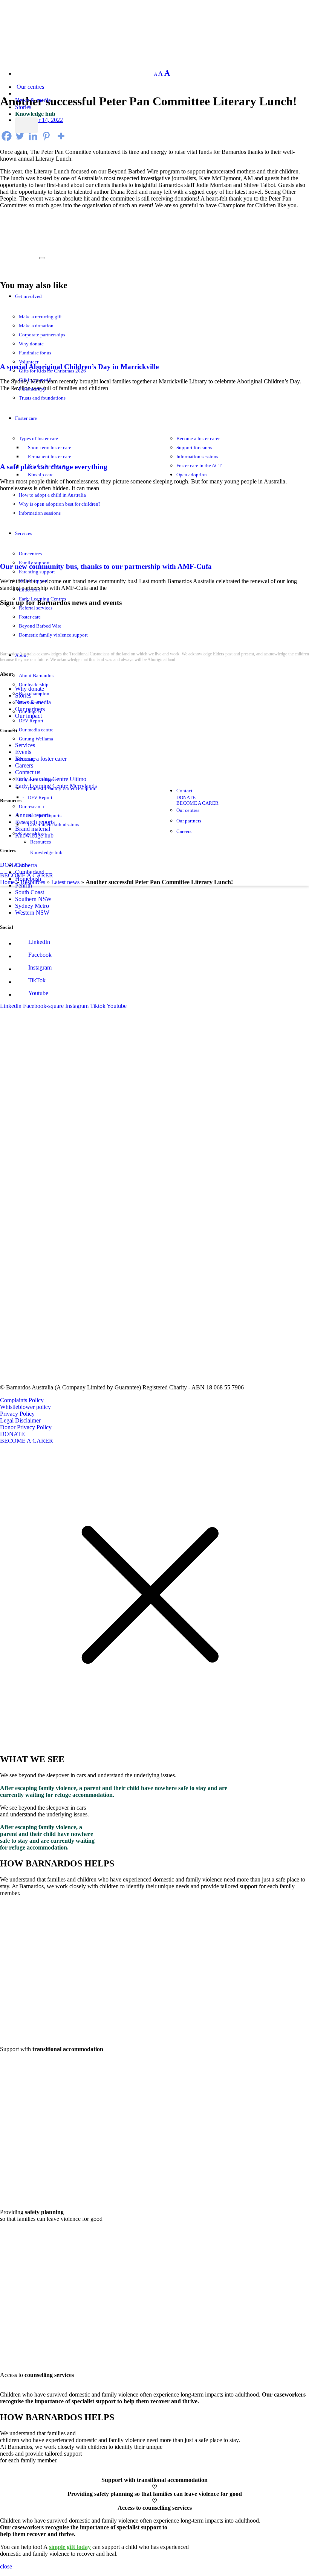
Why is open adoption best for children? (60, 504)
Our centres (30, 87)
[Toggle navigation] (42, 258)
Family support (34, 563)
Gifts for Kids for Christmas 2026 (52, 371)
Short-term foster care (50, 448)
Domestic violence (38, 780)
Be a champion (34, 694)
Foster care (26, 418)
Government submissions (54, 825)
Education (29, 590)
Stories (23, 107)
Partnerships (31, 834)
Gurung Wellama (36, 739)
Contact (184, 791)
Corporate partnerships (42, 335)
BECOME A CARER (27, 875)
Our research (31, 807)
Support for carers (194, 448)
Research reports (45, 816)
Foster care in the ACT (199, 466)
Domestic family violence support (53, 635)
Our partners (189, 821)
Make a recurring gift (40, 317)
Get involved (28, 296)
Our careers (30, 703)
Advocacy (25, 759)
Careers (184, 831)
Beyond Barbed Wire (40, 626)
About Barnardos (36, 676)
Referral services (36, 608)
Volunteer (29, 362)
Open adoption (192, 475)
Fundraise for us (35, 353)
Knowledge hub (35, 114)
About (21, 655)
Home (7, 882)
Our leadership (34, 685)
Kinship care (41, 475)
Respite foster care (47, 466)
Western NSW (32, 913)
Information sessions (197, 457)
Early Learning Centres (42, 599)
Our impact (30, 712)
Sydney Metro (32, 906)
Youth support (33, 581)
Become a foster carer (198, 439)
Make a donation (36, 326)
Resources (41, 842)
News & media (33, 100)
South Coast (30, 892)
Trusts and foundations (42, 398)
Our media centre (36, 730)
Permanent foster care (50, 457)
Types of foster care (38, 439)
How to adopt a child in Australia (52, 495)
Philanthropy (32, 389)
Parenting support (37, 572)
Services (24, 533)
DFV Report (31, 721)
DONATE (12, 865)
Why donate (31, 344)
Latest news (65, 882)
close (6, 2566)
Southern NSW (33, 899)
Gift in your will (35, 380)
